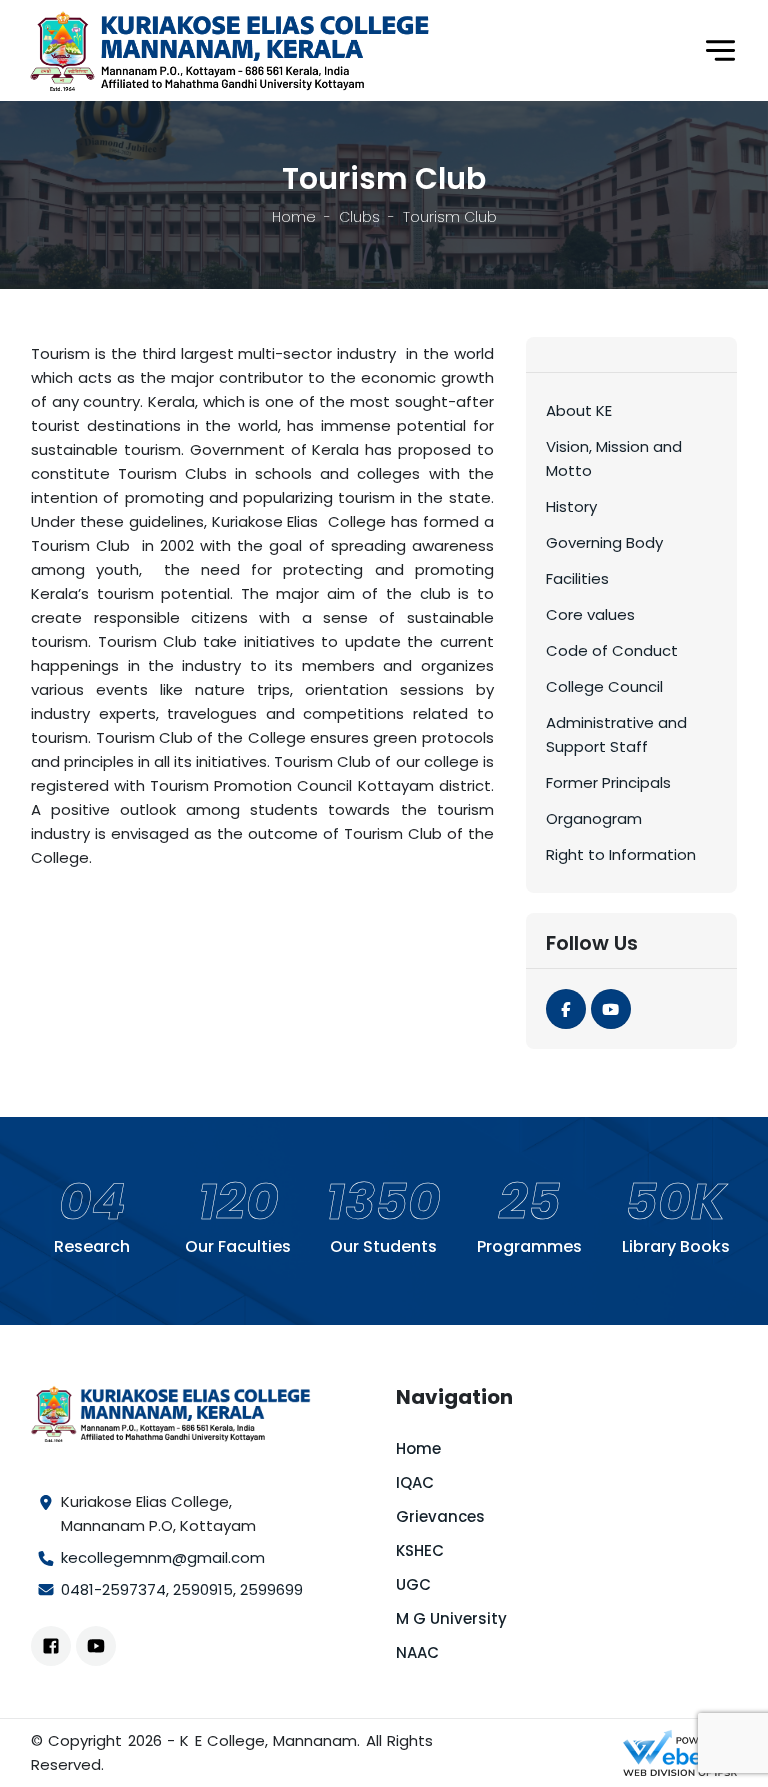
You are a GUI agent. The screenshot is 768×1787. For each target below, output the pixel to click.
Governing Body (604, 542)
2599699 (271, 1589)
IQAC (415, 1482)
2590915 (203, 1589)
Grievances (440, 1516)
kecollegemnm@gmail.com (163, 1557)
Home (294, 217)
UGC (413, 1584)
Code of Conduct (612, 650)
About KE (579, 410)
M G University (451, 1618)
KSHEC (420, 1550)
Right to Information (621, 854)
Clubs (359, 217)
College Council (604, 686)
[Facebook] (566, 1009)
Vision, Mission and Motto (614, 458)
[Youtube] (611, 1009)
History (571, 506)
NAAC (417, 1652)
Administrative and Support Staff (616, 734)
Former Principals (608, 782)
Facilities (577, 578)
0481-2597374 (113, 1589)
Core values (590, 614)
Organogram (594, 818)
